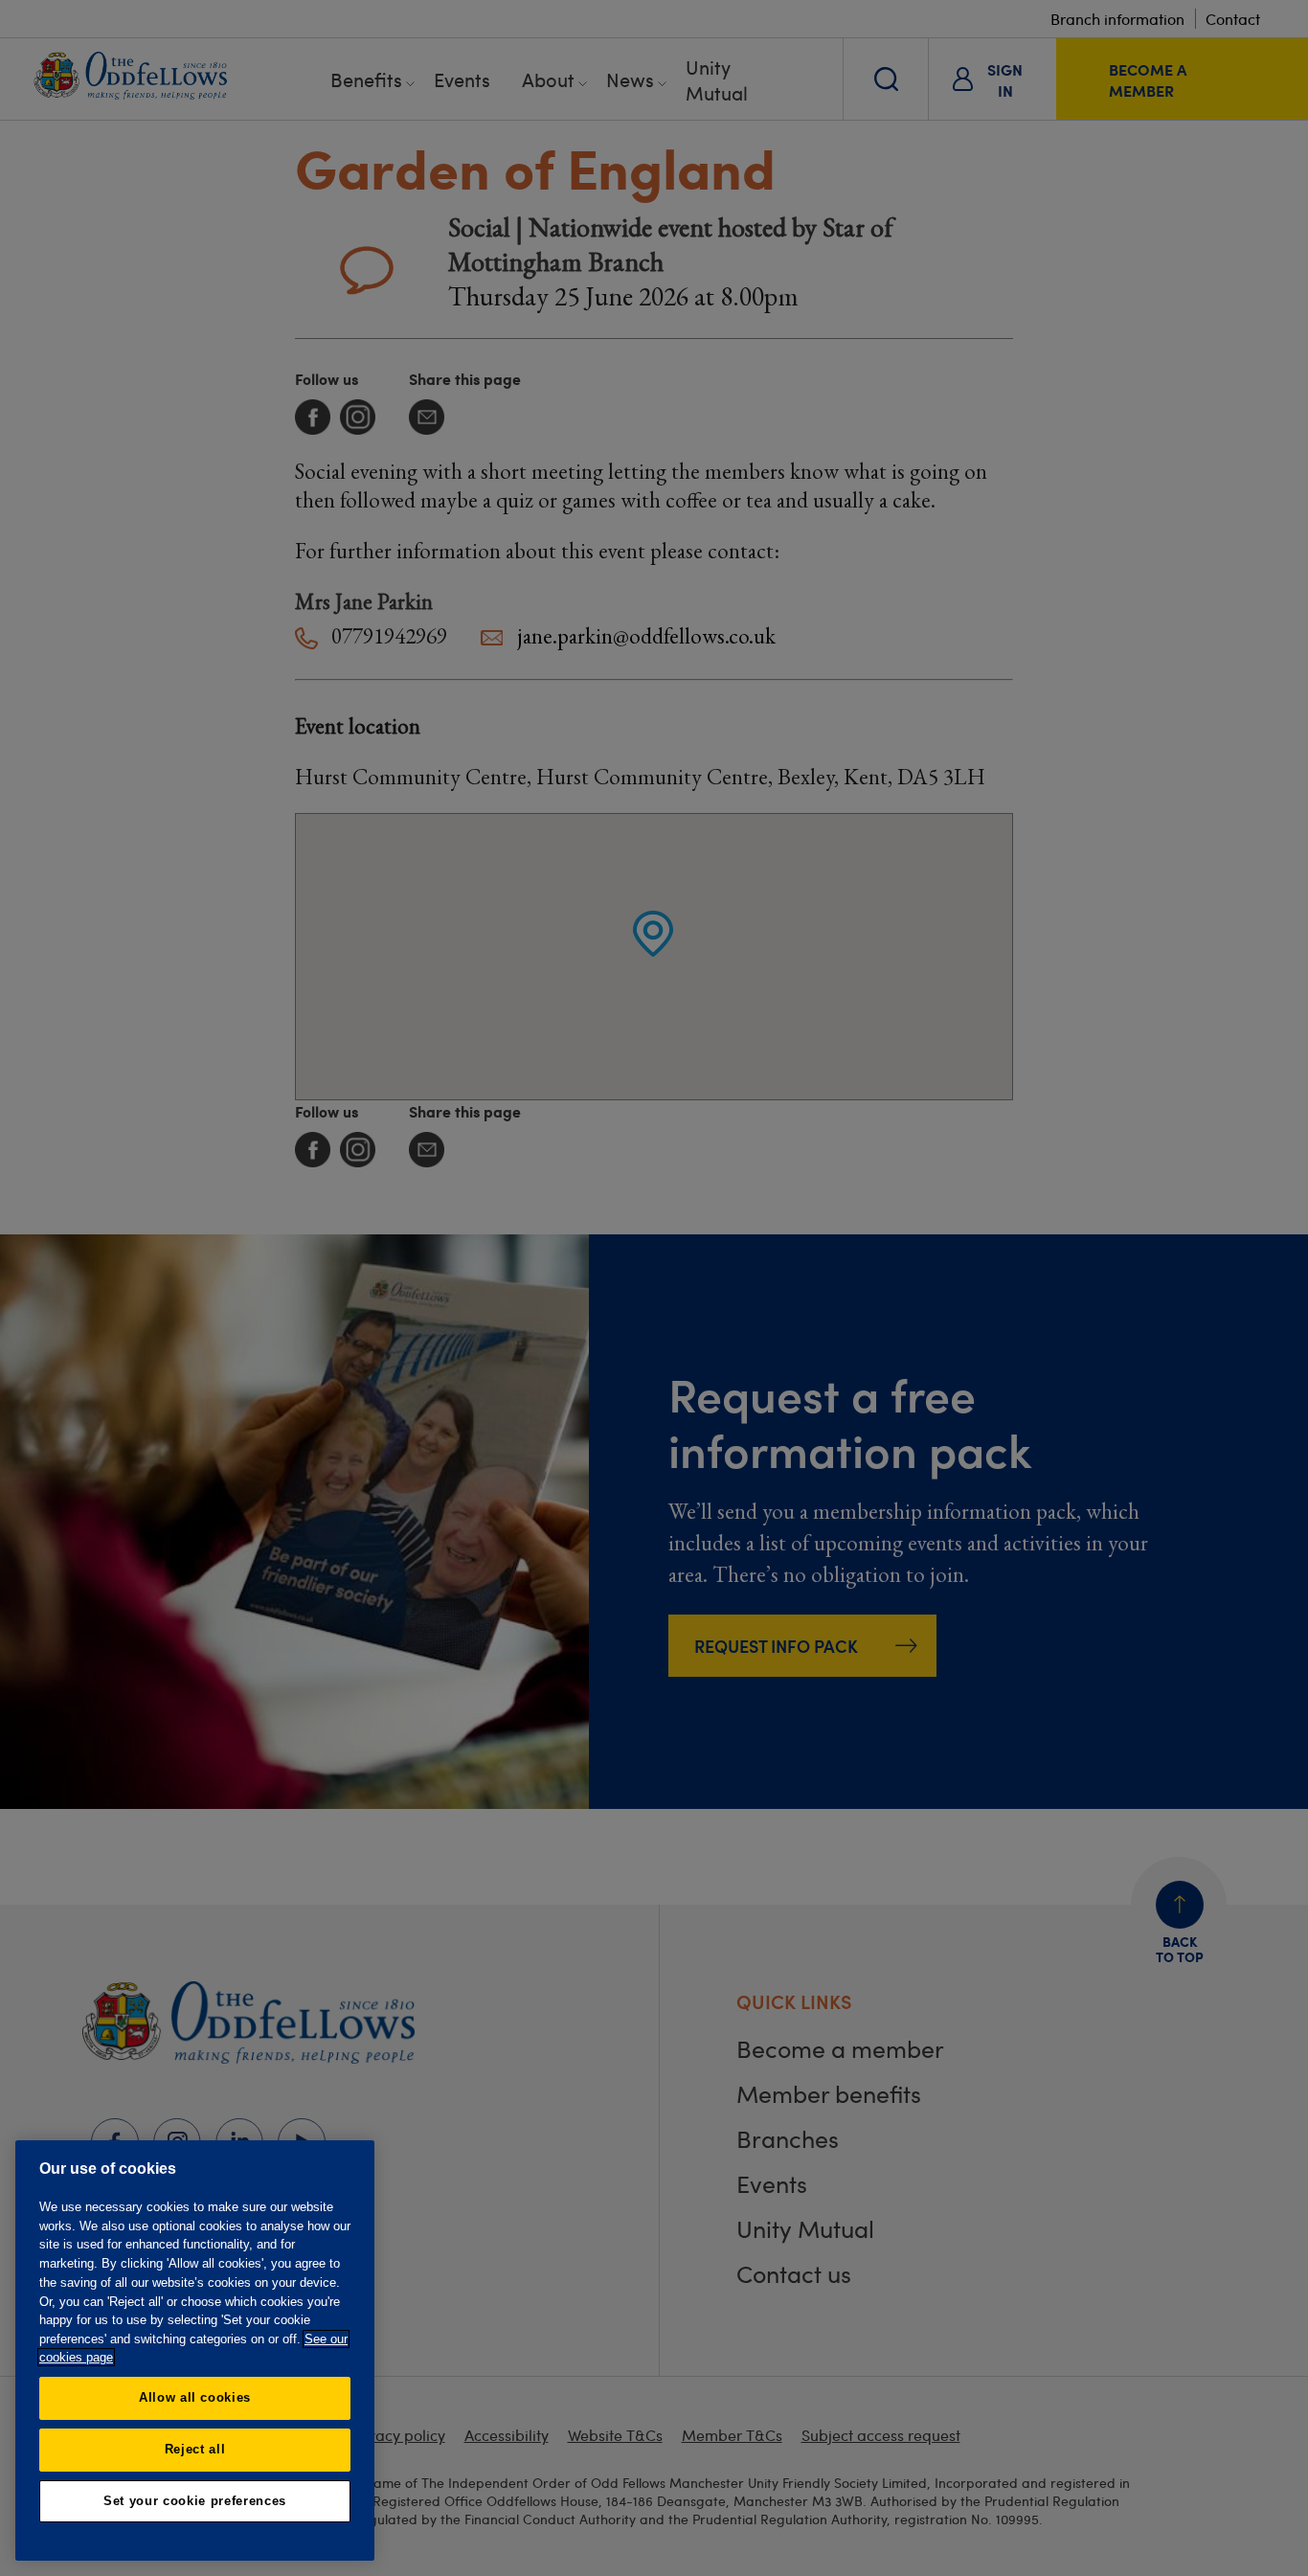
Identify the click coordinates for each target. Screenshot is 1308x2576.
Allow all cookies (195, 2397)
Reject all (195, 2449)
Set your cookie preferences (195, 2501)
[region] (195, 2350)
